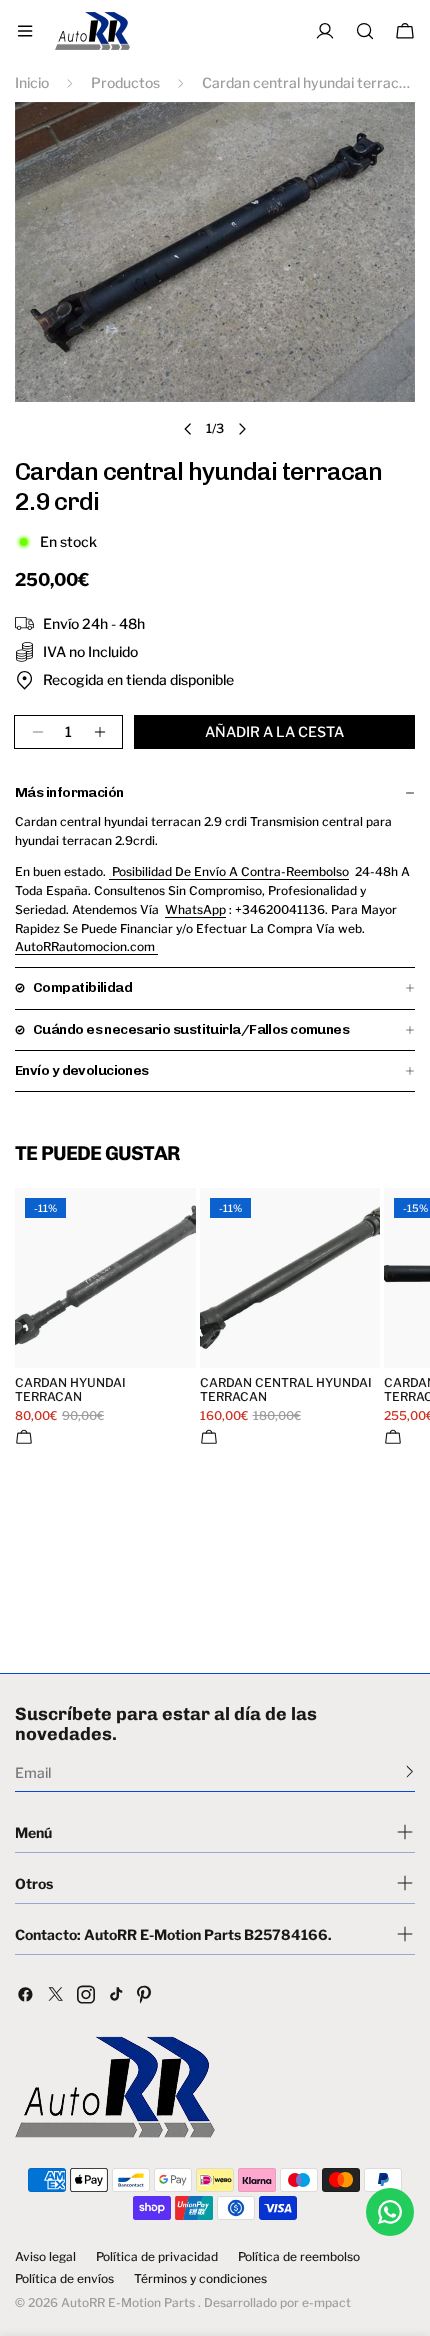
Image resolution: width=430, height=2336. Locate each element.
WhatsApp (195, 909)
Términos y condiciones (200, 2279)
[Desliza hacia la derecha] (242, 429)
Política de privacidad (157, 2257)
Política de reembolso (299, 2257)
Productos (125, 82)
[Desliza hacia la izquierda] (188, 429)
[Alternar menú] (25, 31)
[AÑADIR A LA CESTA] (24, 1437)
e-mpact (326, 2302)
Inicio (32, 82)
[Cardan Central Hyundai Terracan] (290, 1278)
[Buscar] (365, 31)
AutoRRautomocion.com (86, 946)
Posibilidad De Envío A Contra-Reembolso (229, 871)
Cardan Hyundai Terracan (70, 1390)
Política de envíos (64, 2279)
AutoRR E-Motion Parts (128, 2302)
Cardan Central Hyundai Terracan (286, 1390)
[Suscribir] (409, 1771)
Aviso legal (45, 2257)
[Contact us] (390, 2212)
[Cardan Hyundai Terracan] (105, 1278)
